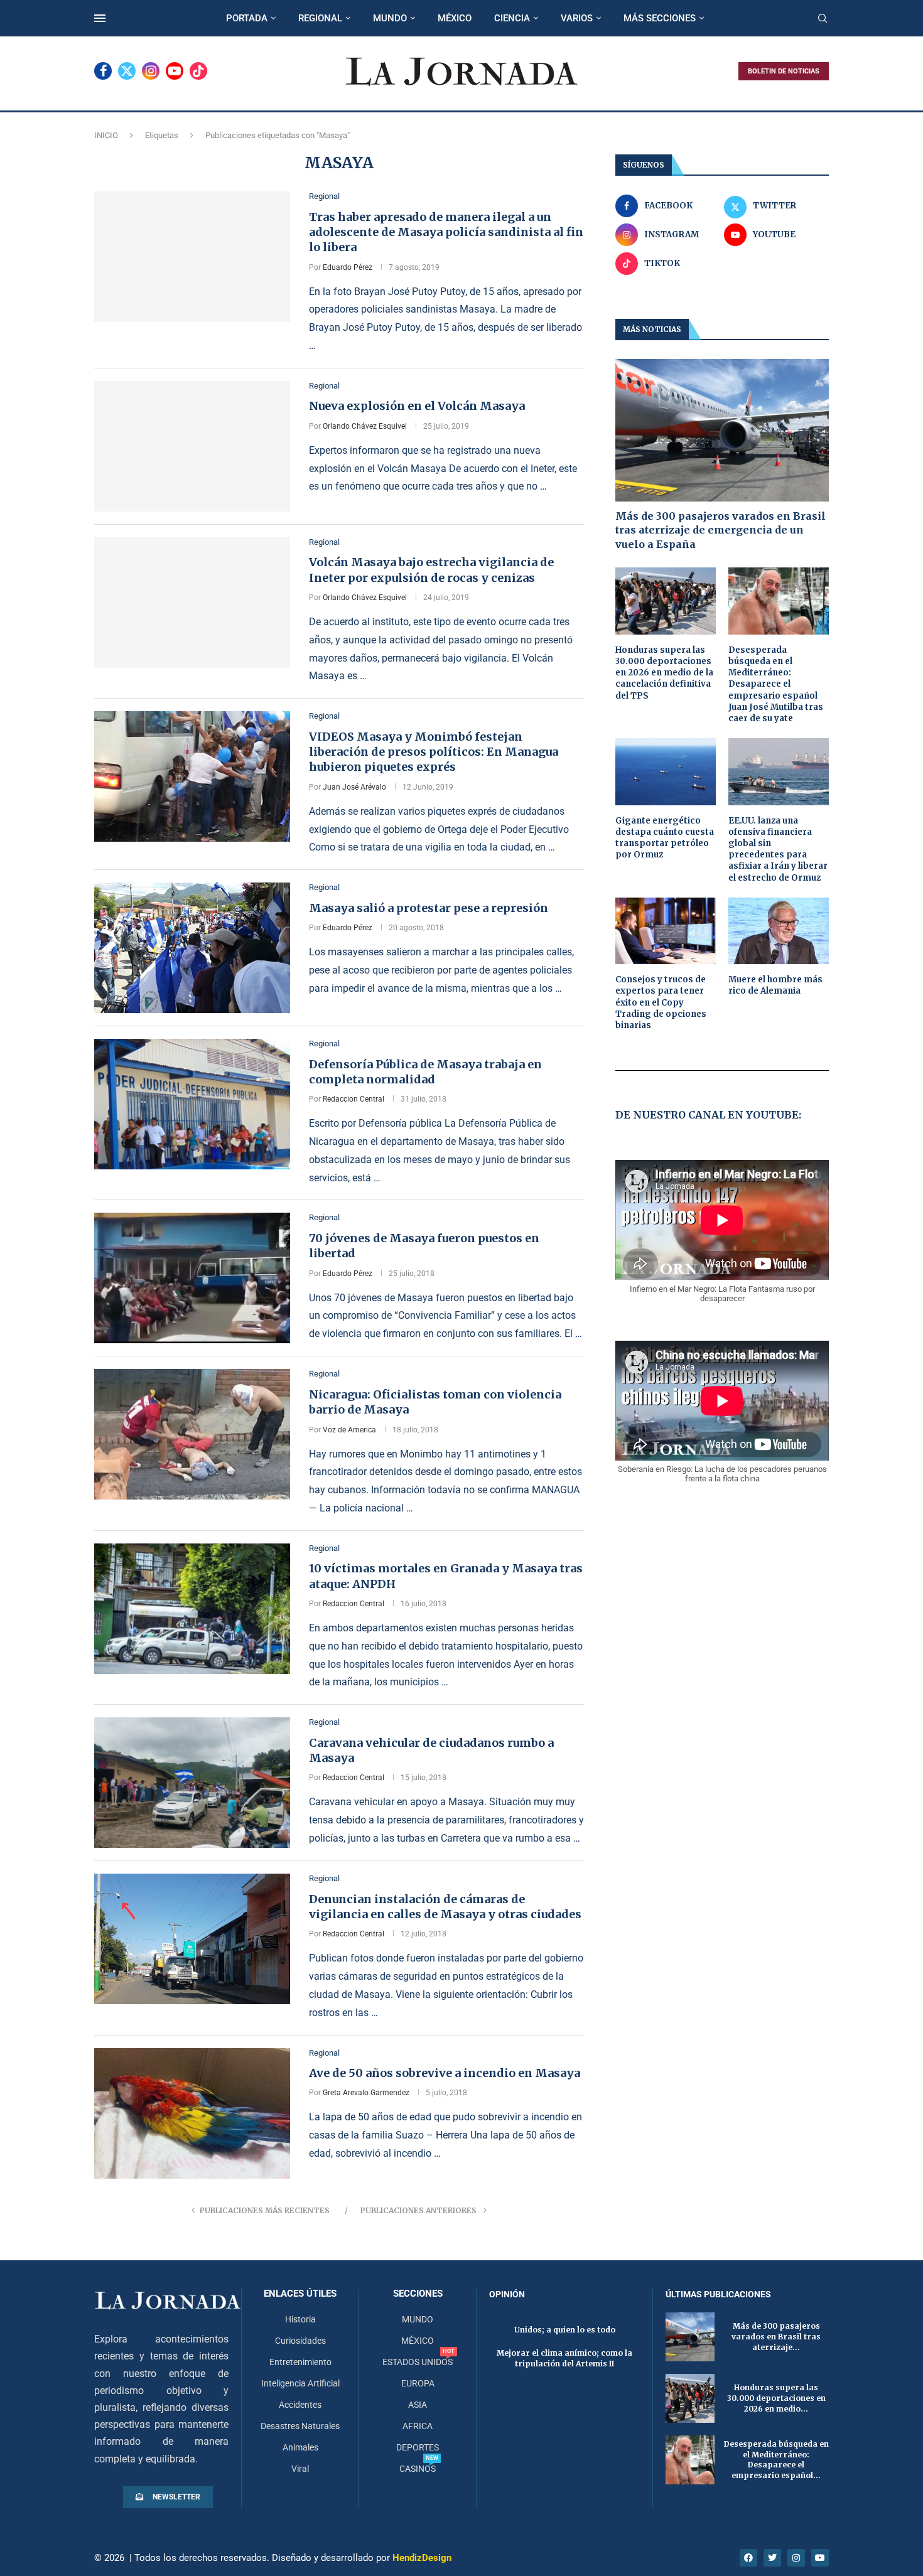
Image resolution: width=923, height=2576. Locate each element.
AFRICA (418, 2426)
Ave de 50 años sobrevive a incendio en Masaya (445, 2073)
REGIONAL (320, 18)
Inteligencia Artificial (300, 2383)
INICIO (106, 135)
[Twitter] (127, 71)
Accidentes (300, 2405)
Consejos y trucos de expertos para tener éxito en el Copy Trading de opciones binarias (661, 1002)
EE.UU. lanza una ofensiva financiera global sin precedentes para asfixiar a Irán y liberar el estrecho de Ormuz (778, 849)
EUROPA (418, 2383)
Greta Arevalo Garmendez (366, 2093)
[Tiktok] (198, 71)
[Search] (823, 19)
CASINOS (418, 2469)
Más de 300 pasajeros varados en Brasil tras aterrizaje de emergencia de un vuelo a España (721, 530)
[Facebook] (103, 71)
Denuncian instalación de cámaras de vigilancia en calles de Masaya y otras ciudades (445, 1907)
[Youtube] (175, 71)
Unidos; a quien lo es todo (565, 2330)
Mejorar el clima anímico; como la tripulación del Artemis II (564, 2358)
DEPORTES (418, 2447)
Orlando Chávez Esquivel (365, 426)
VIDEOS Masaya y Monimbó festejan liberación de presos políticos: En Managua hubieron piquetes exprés (434, 752)
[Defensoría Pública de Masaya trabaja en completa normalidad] (192, 1104)
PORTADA (247, 18)
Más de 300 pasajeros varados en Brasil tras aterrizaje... (776, 2337)
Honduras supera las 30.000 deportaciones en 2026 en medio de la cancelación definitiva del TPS (664, 673)
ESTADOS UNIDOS (418, 2362)
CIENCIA (512, 18)
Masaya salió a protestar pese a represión (429, 908)
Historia (300, 2319)
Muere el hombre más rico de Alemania (775, 985)
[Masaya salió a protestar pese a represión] (192, 948)
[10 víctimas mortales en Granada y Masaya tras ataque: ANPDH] (192, 1609)
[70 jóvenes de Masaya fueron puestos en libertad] (192, 1278)
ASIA (418, 2405)
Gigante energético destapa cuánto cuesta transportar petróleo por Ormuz (665, 838)
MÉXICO (455, 18)
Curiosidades (300, 2341)
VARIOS (577, 18)
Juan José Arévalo (354, 787)
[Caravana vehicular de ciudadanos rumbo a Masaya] (192, 1783)
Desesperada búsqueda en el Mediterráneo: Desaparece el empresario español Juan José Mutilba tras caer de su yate (776, 684)
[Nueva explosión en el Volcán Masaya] (192, 446)
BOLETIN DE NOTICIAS (784, 71)
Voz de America (349, 1430)
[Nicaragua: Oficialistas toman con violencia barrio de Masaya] (192, 1434)
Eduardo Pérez (348, 267)
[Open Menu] (100, 18)
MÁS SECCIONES (660, 18)
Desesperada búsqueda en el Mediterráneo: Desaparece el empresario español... (776, 2460)
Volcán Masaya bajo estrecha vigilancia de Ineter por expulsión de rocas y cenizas (431, 570)
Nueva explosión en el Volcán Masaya (417, 406)
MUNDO (390, 18)
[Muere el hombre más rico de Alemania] (779, 931)
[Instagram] (151, 71)
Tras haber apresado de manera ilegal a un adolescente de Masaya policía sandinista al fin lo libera (446, 232)
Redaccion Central (354, 1099)
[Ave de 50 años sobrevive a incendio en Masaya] (192, 2113)
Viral (300, 2469)
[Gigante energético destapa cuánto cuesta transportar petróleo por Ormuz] (666, 772)
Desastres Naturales (300, 2426)
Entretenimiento (300, 2362)
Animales (300, 2447)
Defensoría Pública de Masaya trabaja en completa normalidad (425, 1072)
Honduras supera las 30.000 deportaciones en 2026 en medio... (776, 2398)
